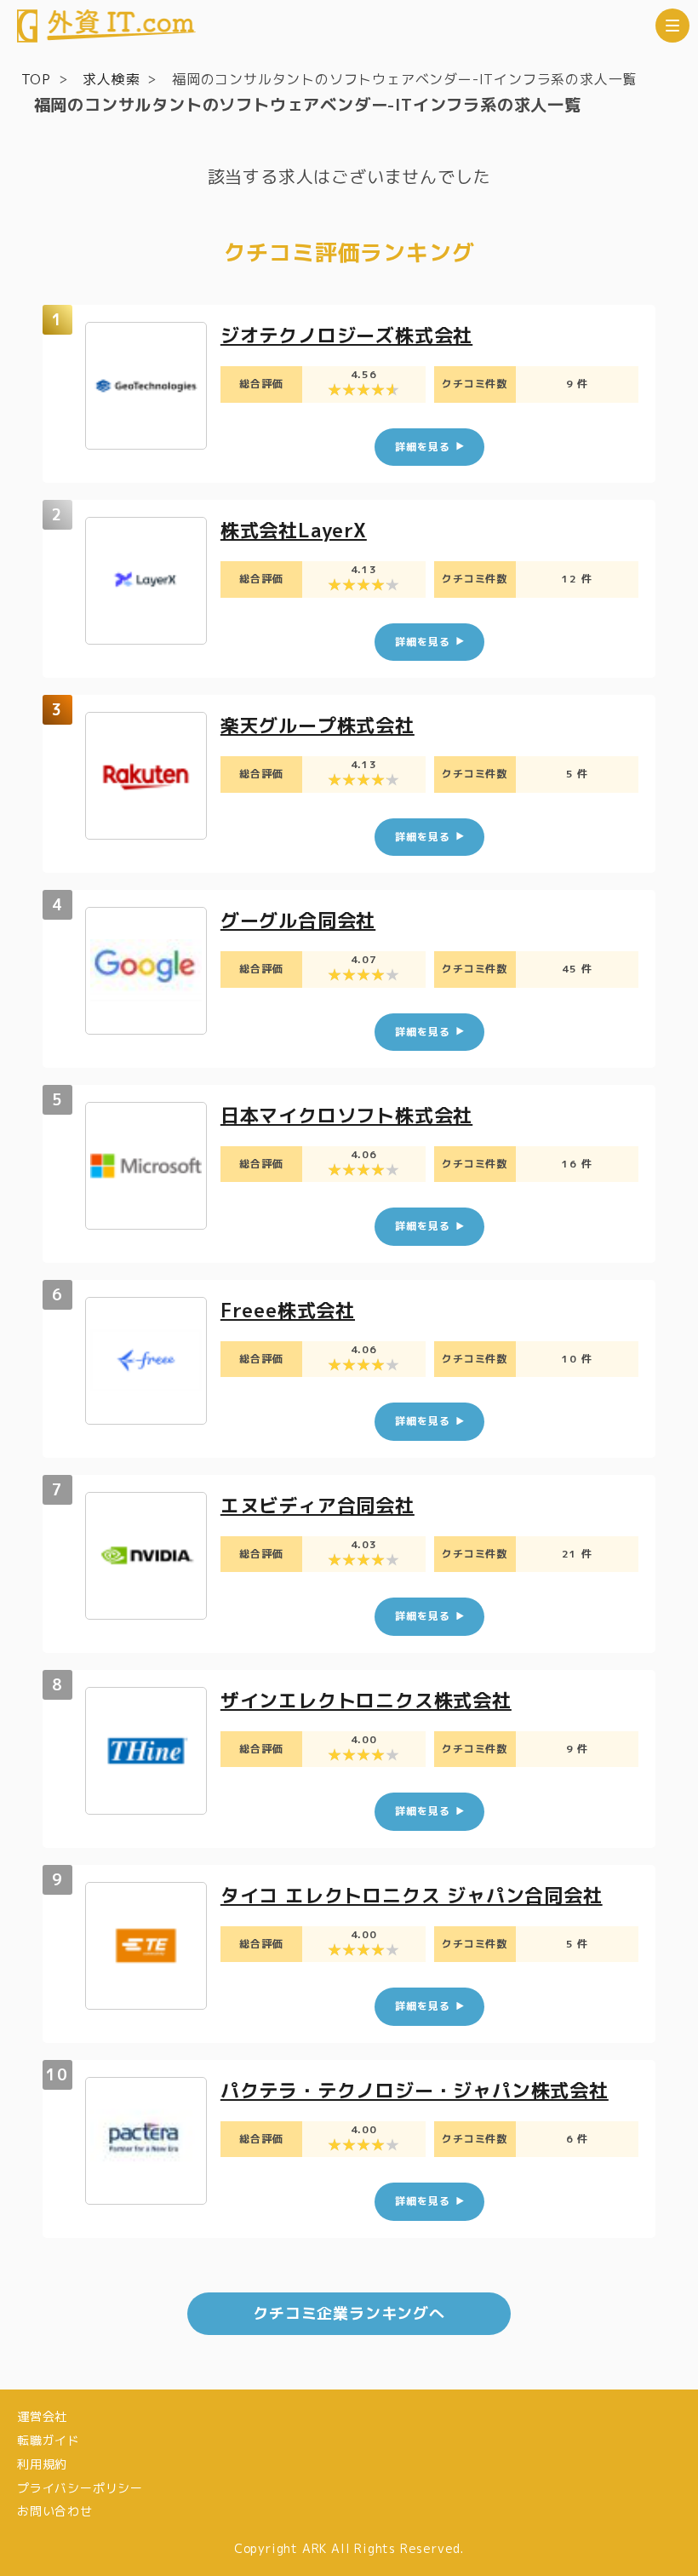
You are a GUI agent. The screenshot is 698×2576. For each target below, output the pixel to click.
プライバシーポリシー (80, 2488)
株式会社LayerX (294, 530)
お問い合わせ (55, 2511)
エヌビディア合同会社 (318, 1505)
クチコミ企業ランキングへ (349, 2313)
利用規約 (42, 2464)
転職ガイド (49, 2440)
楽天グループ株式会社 (318, 725)
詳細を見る (422, 447)
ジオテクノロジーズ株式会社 (346, 335)
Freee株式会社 (288, 1310)
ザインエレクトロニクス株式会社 (366, 1700)
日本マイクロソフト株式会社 (346, 1115)
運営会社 (42, 2416)
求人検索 (111, 79)
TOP (36, 79)
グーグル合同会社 (298, 920)
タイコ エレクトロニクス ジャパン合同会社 (412, 1895)
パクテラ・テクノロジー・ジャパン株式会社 (415, 2090)
